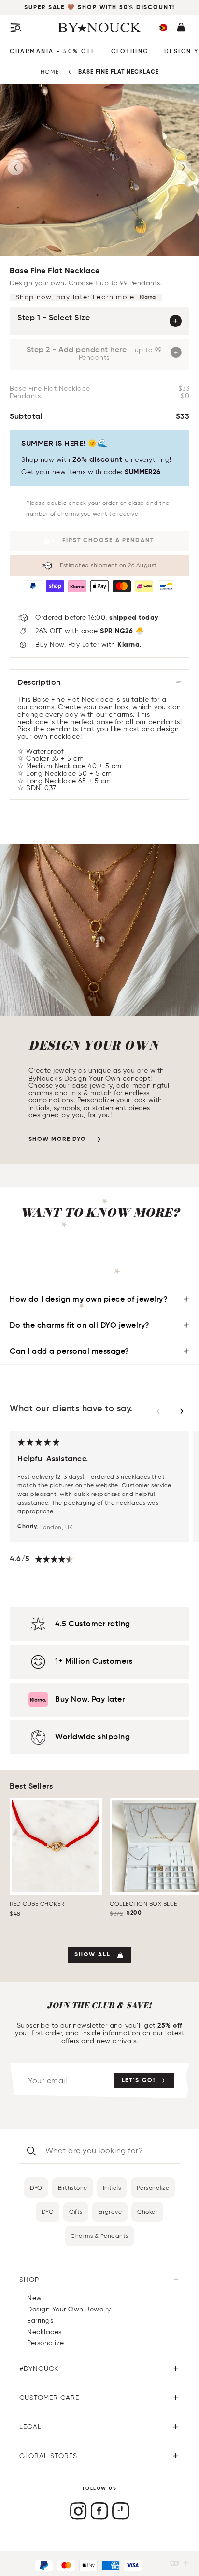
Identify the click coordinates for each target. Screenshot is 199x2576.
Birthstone (73, 2187)
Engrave (110, 2212)
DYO (36, 2187)
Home (50, 71)
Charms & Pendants (99, 2236)
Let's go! (139, 2081)
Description (39, 683)
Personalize (153, 2187)
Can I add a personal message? (70, 1352)
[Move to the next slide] (182, 1411)
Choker (147, 2212)
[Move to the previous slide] (158, 1411)
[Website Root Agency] (186, 2564)
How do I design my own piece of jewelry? (89, 1300)
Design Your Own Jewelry (69, 2309)
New (35, 2298)
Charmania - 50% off (53, 52)
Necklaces (44, 2332)
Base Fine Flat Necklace (119, 72)
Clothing (130, 52)
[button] (163, 28)
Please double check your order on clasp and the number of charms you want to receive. (98, 508)
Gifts (76, 2212)
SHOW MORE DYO (57, 1140)
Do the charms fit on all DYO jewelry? (80, 1326)
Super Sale (46, 8)
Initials (112, 2187)
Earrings (40, 2320)
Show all (92, 1955)
